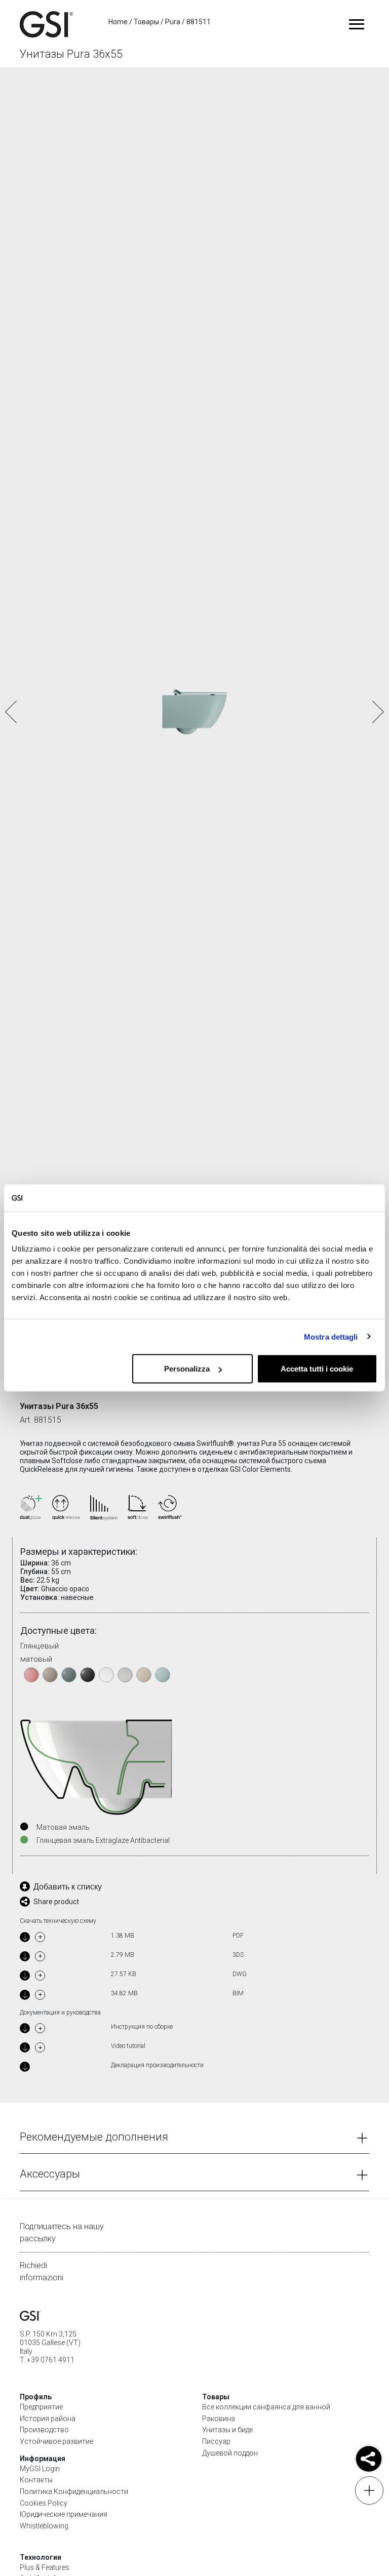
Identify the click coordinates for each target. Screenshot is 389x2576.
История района (48, 2419)
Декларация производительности (157, 2065)
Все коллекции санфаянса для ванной (266, 2407)
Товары (146, 22)
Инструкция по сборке (142, 2027)
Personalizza (187, 1369)
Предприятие (41, 2407)
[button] (377, 712)
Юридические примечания (64, 2514)
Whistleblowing (44, 2526)
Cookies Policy (44, 2503)
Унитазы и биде (227, 2430)
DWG (240, 1974)
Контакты (36, 2480)
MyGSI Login (40, 2469)
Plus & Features (45, 2567)
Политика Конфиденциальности (74, 2491)
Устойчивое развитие (56, 2441)
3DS (238, 1955)
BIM (238, 1993)
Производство (44, 2430)
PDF (238, 1936)
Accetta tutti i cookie (317, 1369)
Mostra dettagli (331, 1336)
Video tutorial (128, 2046)
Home (118, 22)
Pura (173, 22)
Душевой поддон (230, 2453)
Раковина (219, 2419)
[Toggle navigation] (356, 24)
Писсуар (216, 2441)
